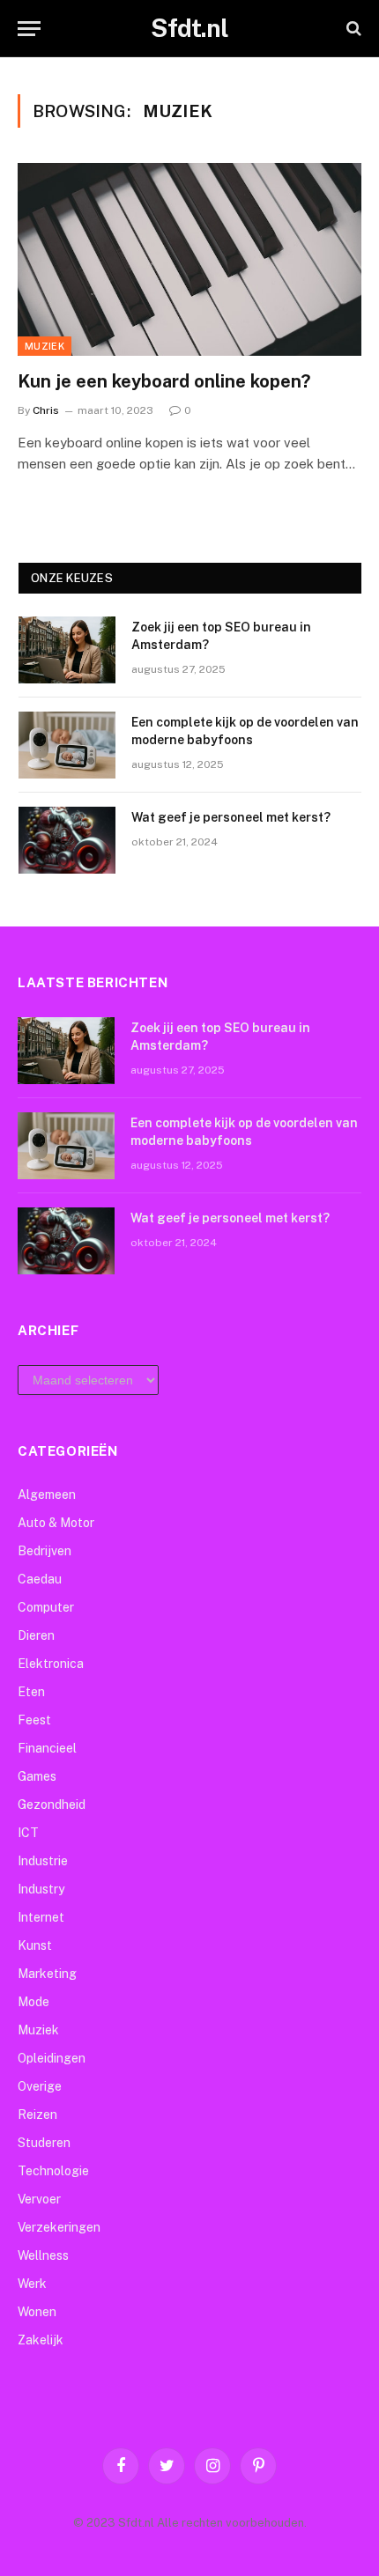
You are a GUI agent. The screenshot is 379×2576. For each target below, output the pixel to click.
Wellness (43, 2255)
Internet (41, 1917)
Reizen (37, 2115)
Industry (41, 1889)
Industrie (43, 1861)
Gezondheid (52, 1805)
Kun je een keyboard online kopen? (164, 381)
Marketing (47, 1974)
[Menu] (29, 29)
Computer (46, 1607)
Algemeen (47, 1495)
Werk (32, 2284)
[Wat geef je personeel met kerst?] (67, 840)
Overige (40, 2086)
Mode (33, 2002)
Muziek (45, 346)
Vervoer (39, 2199)
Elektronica (51, 1664)
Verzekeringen (59, 2227)
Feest (34, 1720)
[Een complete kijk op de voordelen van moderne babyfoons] (67, 745)
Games (37, 1776)
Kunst (35, 1945)
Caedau (40, 1579)
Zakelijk (41, 2340)
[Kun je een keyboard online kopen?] (189, 259)
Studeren (44, 2143)
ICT (28, 1833)
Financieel (47, 1748)
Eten (31, 1692)
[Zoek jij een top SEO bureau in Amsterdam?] (67, 650)
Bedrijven (45, 1551)
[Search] (352, 29)
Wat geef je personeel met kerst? (231, 817)
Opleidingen (52, 2058)
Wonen (37, 2312)
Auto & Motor (56, 1523)
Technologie (53, 2171)
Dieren (36, 1635)
